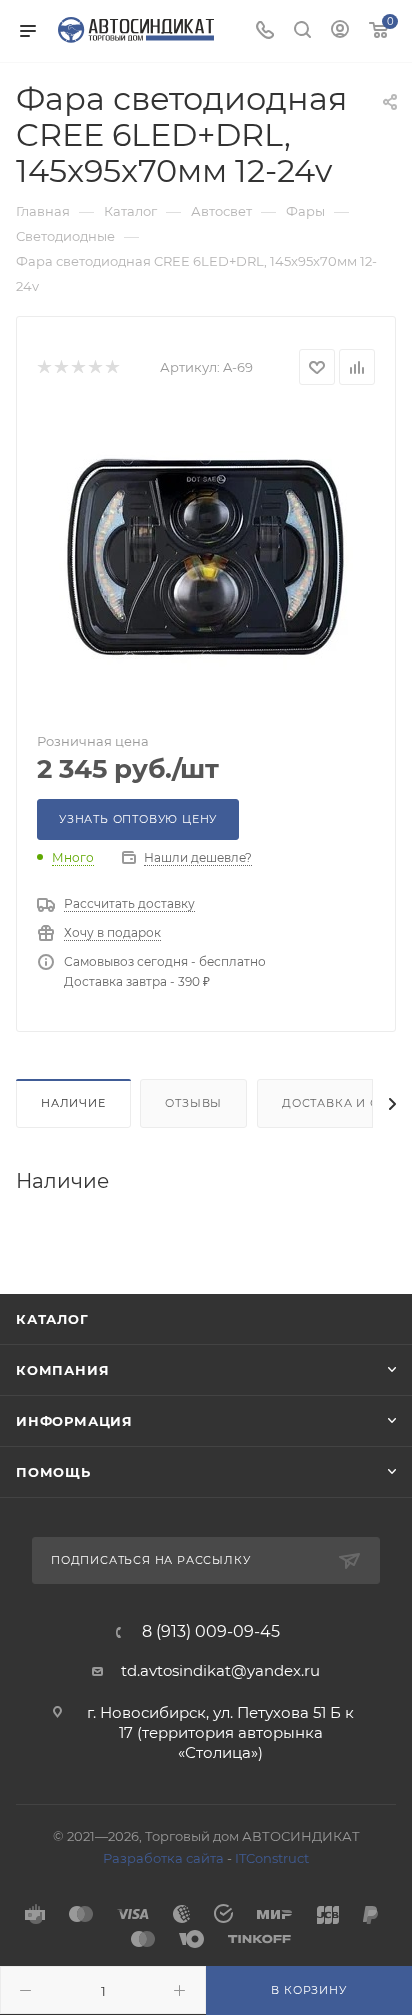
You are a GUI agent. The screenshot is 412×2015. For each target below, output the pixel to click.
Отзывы (193, 1103)
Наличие (73, 1103)
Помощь (53, 1472)
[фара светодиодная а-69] (206, 560)
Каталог (52, 1319)
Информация (74, 1421)
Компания (62, 1370)
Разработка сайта (163, 1858)
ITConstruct (272, 1858)
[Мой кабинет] (340, 31)
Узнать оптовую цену (138, 819)
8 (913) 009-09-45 (211, 1632)
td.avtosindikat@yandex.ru (220, 1670)
